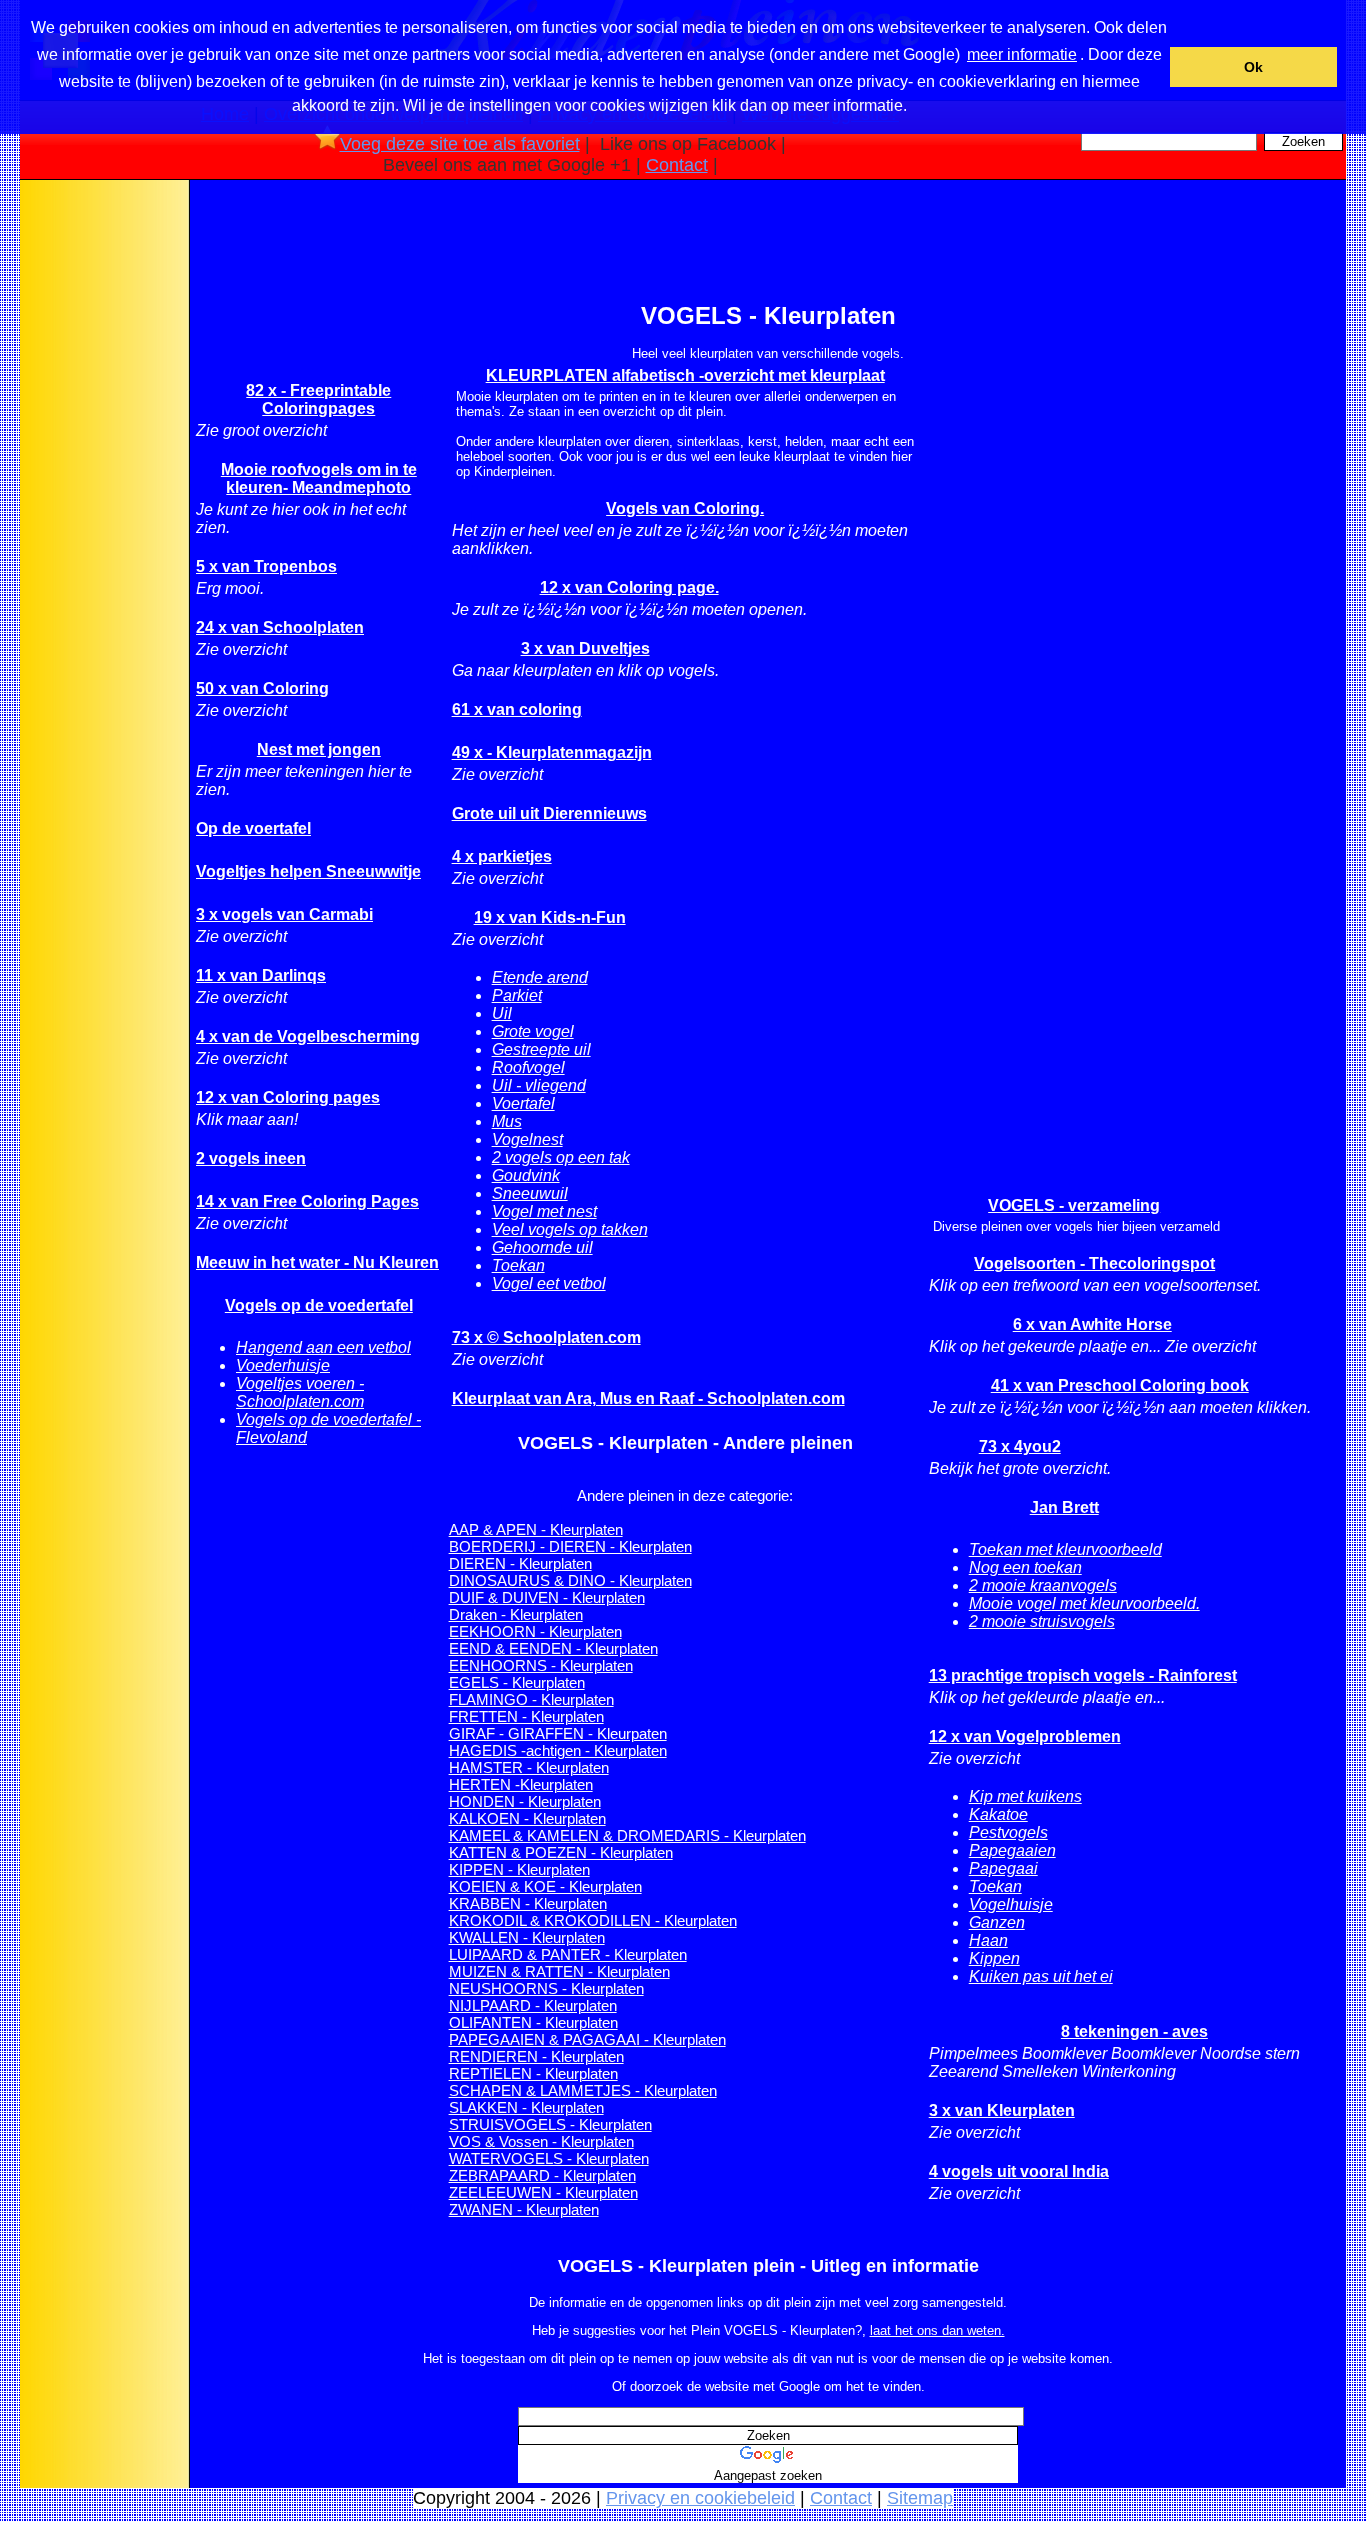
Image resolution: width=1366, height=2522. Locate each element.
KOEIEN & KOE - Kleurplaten (545, 1886)
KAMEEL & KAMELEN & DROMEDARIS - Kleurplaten (627, 1835)
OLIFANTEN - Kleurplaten (533, 2022)
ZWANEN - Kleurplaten (524, 2209)
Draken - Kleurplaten (516, 1614)
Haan (988, 1940)
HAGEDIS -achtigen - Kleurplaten (558, 1750)
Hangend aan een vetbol (323, 1347)
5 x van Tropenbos (266, 566)
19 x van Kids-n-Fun (550, 917)
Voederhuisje (283, 1365)
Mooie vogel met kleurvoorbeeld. (1084, 1603)
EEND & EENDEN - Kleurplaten (553, 1648)
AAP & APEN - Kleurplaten (536, 1529)
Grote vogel (533, 1031)
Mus (507, 1121)
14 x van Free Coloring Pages (307, 1201)
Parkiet (517, 995)
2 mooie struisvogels (1042, 1621)
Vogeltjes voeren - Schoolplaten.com (300, 1392)
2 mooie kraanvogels (1043, 1585)
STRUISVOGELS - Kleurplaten (550, 2124)
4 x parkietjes (502, 856)
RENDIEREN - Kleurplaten (536, 2056)
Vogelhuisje (1011, 1904)
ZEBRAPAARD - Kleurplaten (542, 2175)
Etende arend (540, 977)
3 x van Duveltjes (585, 648)
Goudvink (526, 1175)
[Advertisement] (103, 499)
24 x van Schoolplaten (280, 627)
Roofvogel (528, 1067)
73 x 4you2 (1020, 1446)
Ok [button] (1253, 67)
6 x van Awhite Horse (1092, 1324)
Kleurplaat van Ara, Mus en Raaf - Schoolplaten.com (648, 1398)
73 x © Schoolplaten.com (546, 1337)
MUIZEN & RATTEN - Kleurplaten (559, 1971)
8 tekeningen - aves (1134, 2031)
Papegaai (1003, 1868)
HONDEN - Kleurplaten (525, 1801)
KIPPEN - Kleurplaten (519, 1869)
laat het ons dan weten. (937, 2330)
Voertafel (523, 1103)
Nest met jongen (319, 749)
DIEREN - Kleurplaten (520, 1563)
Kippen (994, 1958)
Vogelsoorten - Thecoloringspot (1094, 1263)
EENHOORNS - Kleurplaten (541, 1665)
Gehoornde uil (542, 1247)
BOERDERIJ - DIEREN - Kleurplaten (570, 1546)
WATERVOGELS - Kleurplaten (549, 2158)
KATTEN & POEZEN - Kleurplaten (561, 1852)
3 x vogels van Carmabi (284, 914)
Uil (502, 1013)
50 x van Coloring (262, 688)
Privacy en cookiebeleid (700, 2498)
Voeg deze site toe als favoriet (460, 144)
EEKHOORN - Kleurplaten (535, 1631)
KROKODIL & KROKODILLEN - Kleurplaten (593, 1920)
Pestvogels (1008, 1832)
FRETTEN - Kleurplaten (526, 1716)
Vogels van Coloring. (685, 508)
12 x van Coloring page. (629, 587)
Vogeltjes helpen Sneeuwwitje (308, 871)
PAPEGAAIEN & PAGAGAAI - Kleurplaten (587, 2039)
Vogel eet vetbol (549, 1283)
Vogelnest (527, 1139)
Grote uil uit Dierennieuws (549, 813)
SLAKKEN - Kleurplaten (526, 2107)
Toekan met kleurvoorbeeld (1065, 1549)
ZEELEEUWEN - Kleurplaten (543, 2192)
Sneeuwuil (530, 1193)
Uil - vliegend (539, 1085)
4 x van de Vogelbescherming (308, 1036)
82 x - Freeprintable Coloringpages (318, 399)
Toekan (518, 1265)
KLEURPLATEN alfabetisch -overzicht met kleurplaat (685, 375)
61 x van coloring (517, 709)
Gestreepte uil (541, 1049)
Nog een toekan (1025, 1567)
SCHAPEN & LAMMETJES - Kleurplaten (583, 2090)
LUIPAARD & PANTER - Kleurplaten (568, 1954)
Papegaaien (1012, 1850)
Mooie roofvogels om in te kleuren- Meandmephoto (319, 478)
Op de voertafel (253, 828)
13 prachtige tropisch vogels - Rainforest (1083, 1675)
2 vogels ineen (251, 1158)
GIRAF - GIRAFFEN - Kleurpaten (558, 1733)
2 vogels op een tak (561, 1157)
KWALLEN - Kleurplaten (527, 1937)
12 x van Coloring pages (288, 1097)
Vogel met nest (544, 1211)
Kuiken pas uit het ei (1041, 1976)
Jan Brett (1064, 1507)
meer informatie (1022, 54)
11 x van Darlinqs (261, 975)
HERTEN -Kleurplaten (521, 1784)
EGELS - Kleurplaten (517, 1682)
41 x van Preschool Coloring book (1120, 1385)
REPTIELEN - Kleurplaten (533, 2073)
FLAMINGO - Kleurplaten (531, 1699)
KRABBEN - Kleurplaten (528, 1903)
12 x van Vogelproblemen (1025, 1736)
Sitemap (920, 2498)
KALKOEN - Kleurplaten (527, 1818)
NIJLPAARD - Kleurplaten (533, 2005)
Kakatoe (998, 1814)
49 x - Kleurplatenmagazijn (552, 752)
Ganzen (997, 1922)
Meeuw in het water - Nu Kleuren (317, 1262)
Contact (677, 165)
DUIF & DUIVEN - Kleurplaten (547, 1597)
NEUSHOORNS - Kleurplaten (546, 1988)
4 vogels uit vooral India (1019, 2171)
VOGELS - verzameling (1074, 1205)
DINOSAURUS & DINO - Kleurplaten (570, 1580)
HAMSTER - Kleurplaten (529, 1767)
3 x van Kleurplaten (1002, 2110)
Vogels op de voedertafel (319, 1305)
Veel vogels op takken (570, 1229)
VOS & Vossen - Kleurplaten (541, 2141)
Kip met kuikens (1025, 1796)
